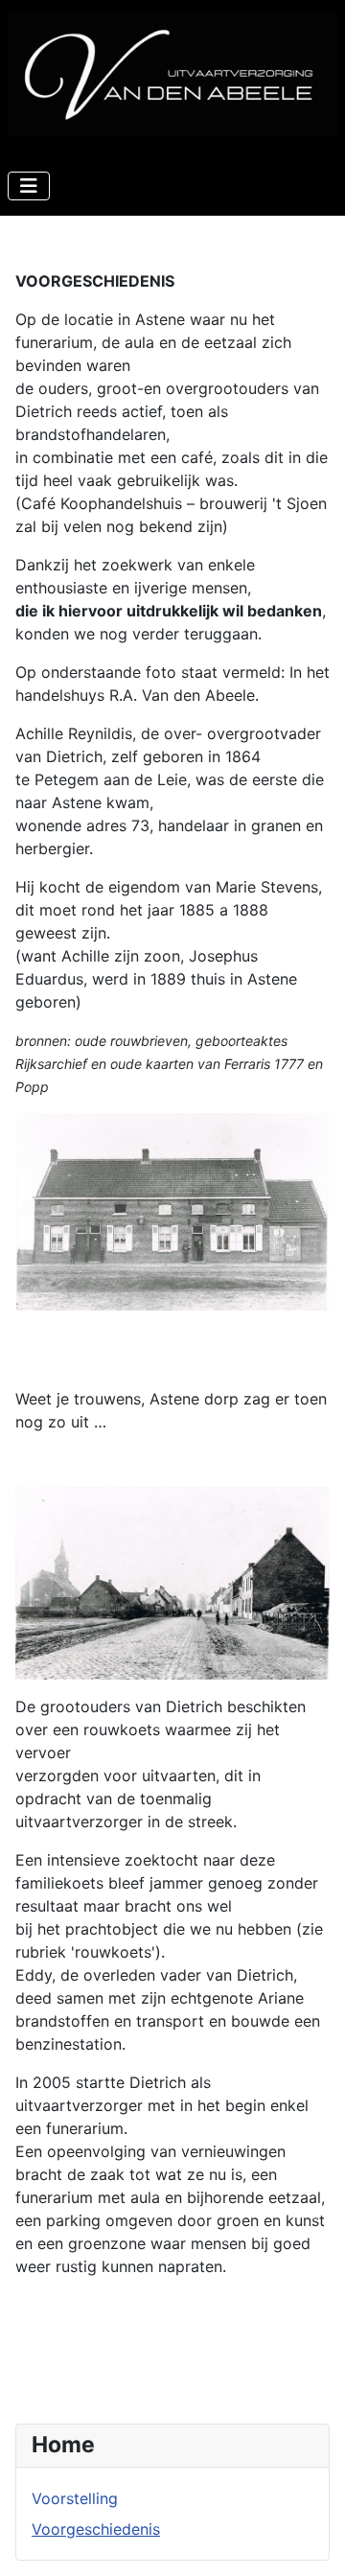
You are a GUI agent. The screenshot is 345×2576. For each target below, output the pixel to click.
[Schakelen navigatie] (29, 186)
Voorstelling (75, 2498)
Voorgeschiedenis (96, 2529)
